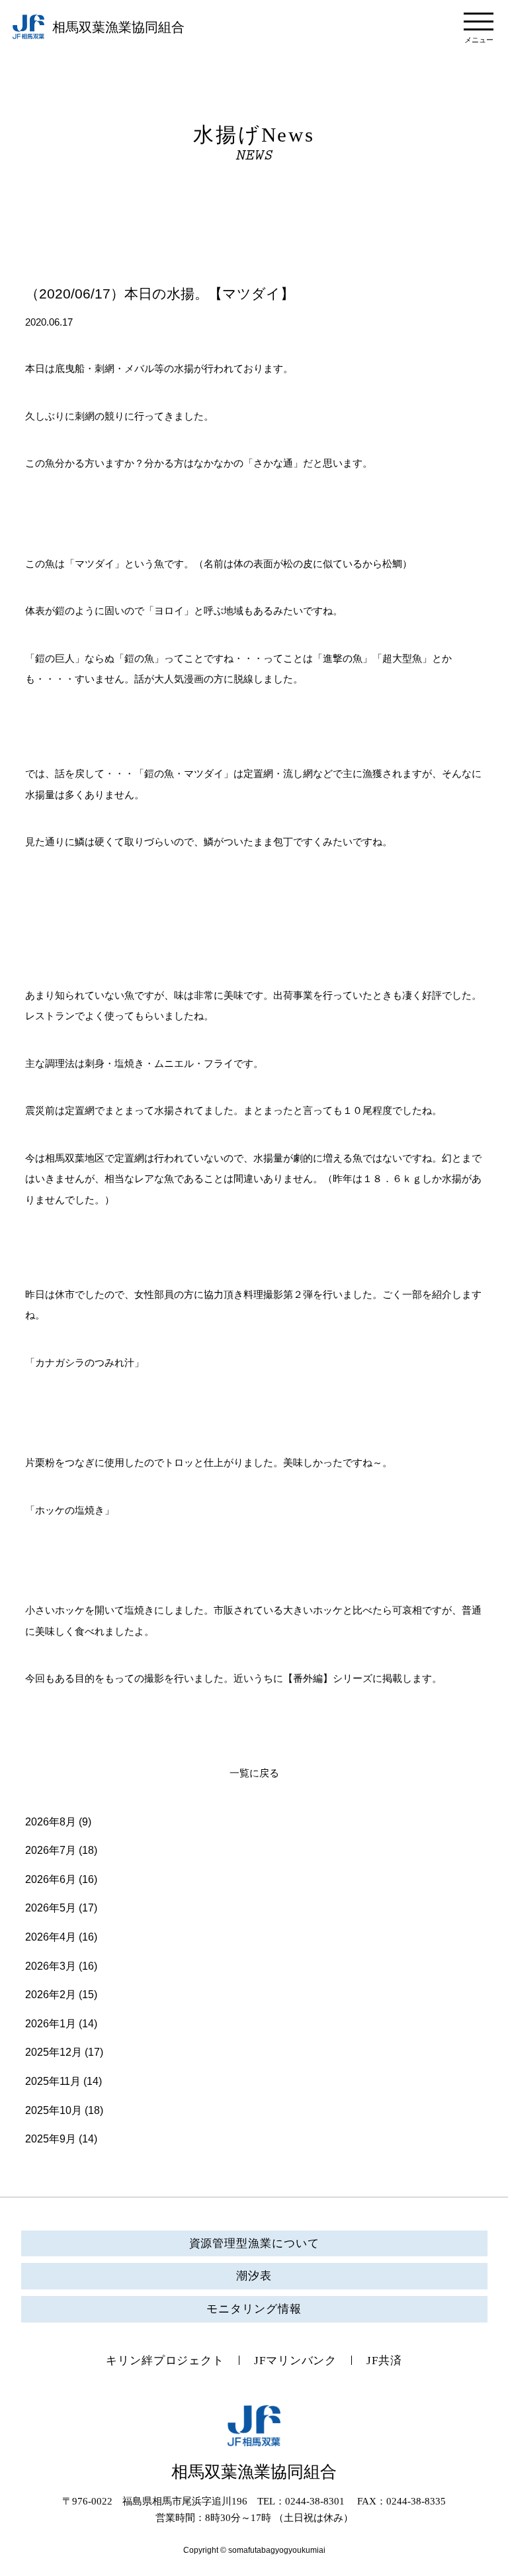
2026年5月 (51, 1908)
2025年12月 (54, 2052)
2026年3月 (51, 1966)
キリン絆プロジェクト (165, 2361)
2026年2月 (51, 1995)
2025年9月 (51, 2139)
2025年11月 (53, 2081)
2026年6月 (51, 1879)
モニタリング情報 (254, 2309)
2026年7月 (51, 1850)
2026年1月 (51, 2024)
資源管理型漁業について (254, 2243)
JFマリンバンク (295, 2361)
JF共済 (384, 2361)
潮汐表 (254, 2276)
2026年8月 (51, 1822)
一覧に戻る (254, 1773)
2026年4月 (51, 1937)
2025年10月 (54, 2110)
